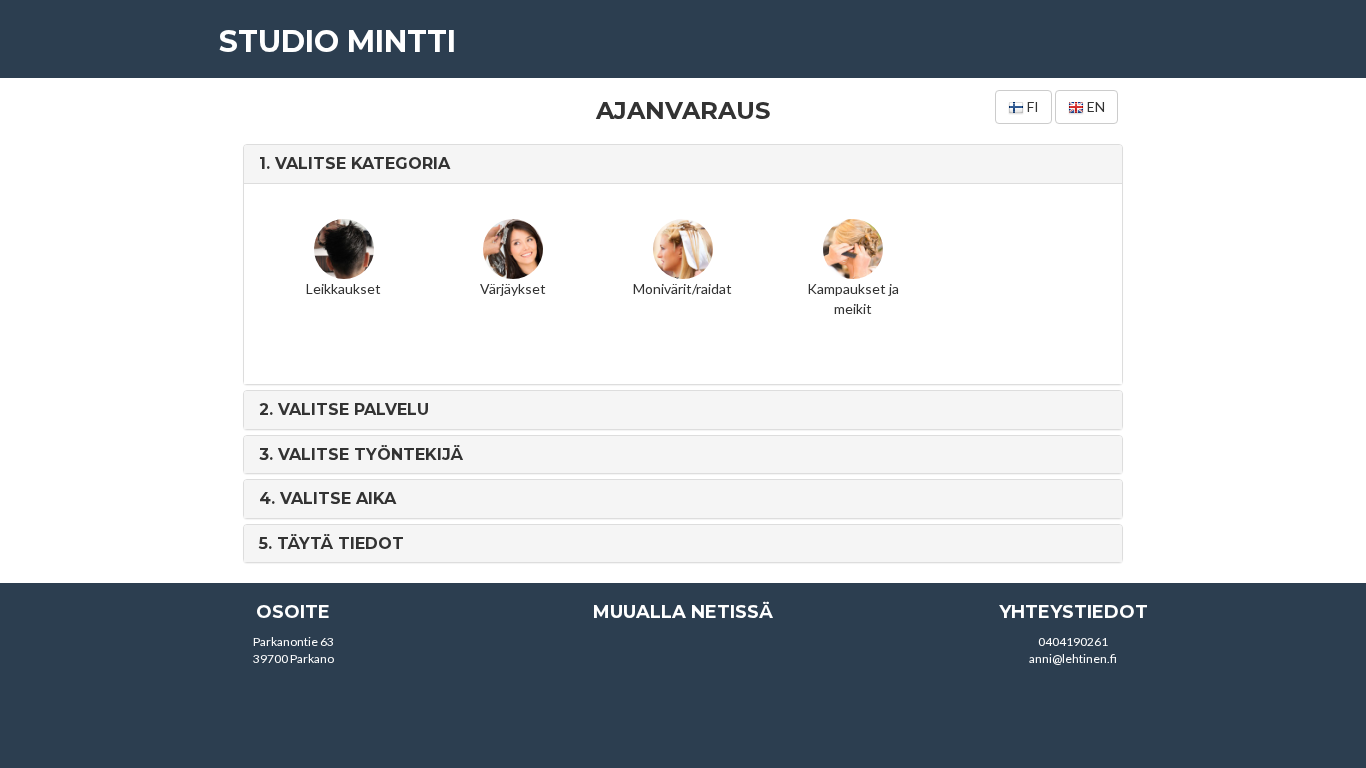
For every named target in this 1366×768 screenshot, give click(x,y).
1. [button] (354, 163)
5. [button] (331, 543)
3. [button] (361, 454)
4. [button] (327, 498)
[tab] (683, 164)
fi (1031, 106)
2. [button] (344, 409)
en (1094, 106)
